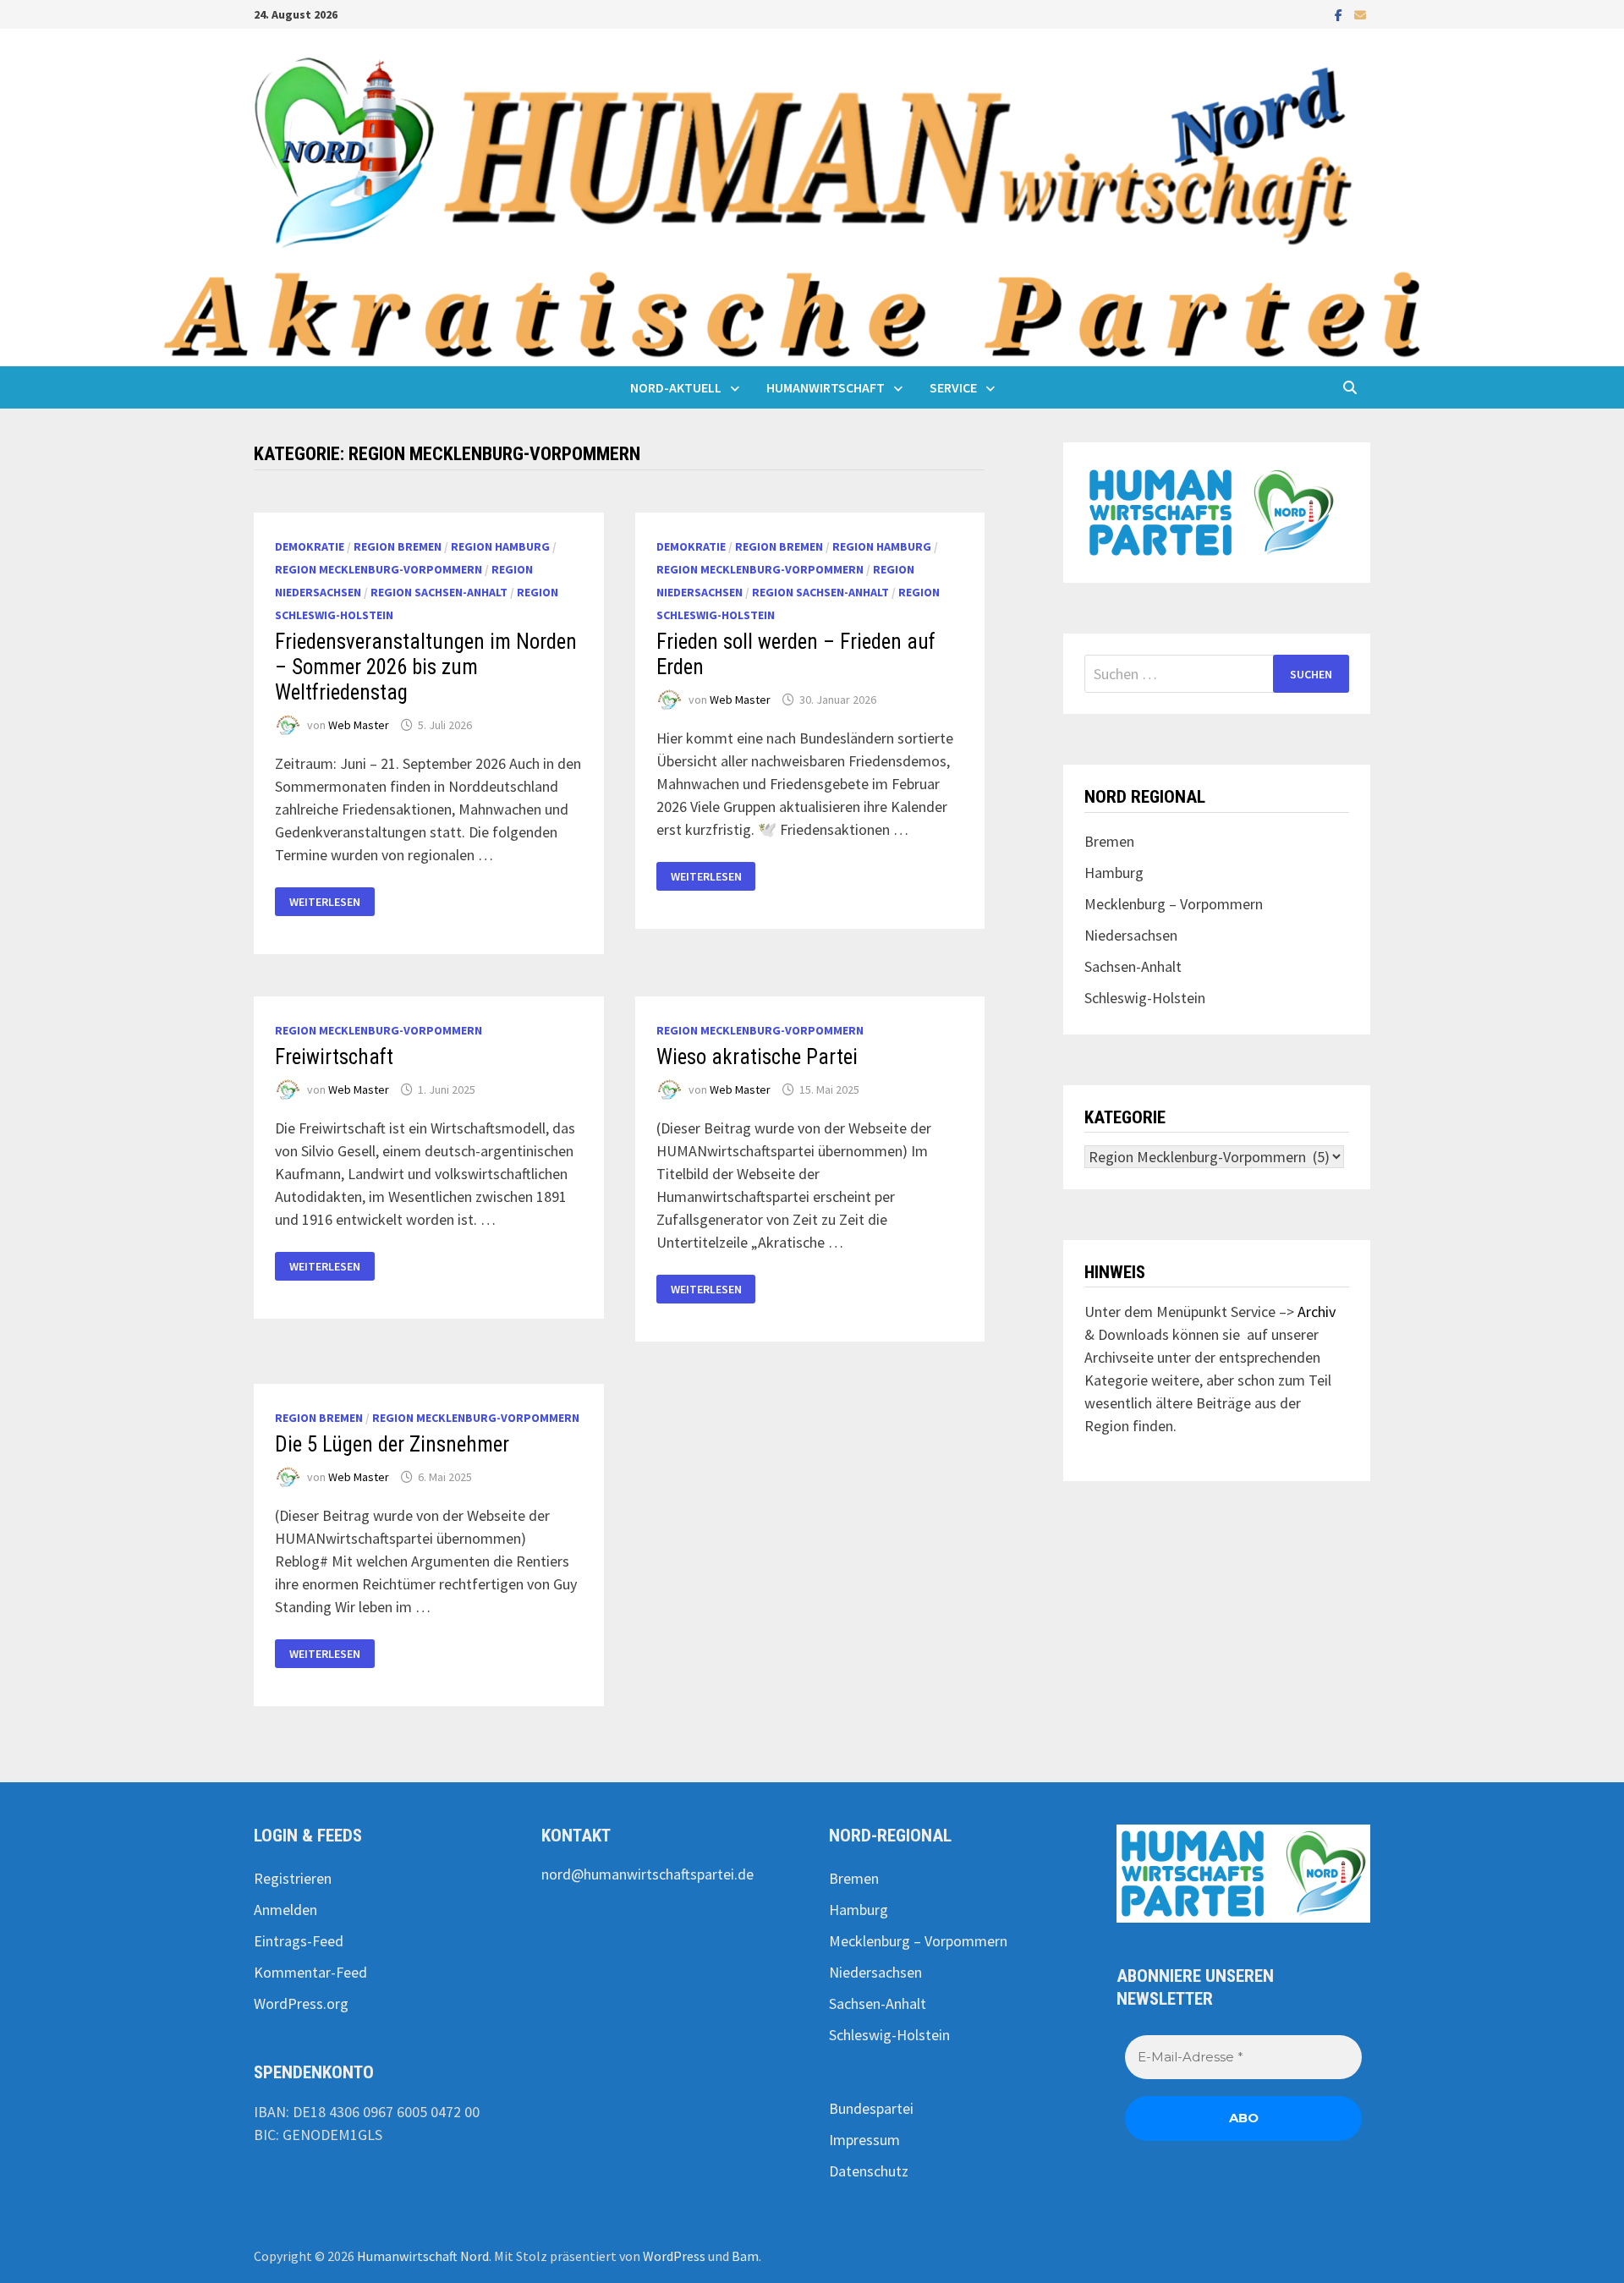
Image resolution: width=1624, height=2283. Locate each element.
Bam (745, 2256)
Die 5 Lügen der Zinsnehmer (392, 1444)
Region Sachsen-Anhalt (439, 592)
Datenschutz (869, 2171)
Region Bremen (398, 546)
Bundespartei (871, 2108)
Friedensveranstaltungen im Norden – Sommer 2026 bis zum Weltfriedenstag (426, 667)
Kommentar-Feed (310, 1972)
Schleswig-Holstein (1145, 998)
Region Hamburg (500, 546)
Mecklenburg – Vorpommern (1174, 904)
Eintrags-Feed (299, 1941)
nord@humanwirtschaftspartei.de (647, 1874)
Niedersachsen (1131, 935)
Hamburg (1114, 873)
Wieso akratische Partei (757, 1057)
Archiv (1317, 1312)
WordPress (674, 2256)
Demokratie (310, 546)
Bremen (1109, 841)
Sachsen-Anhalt (1133, 966)
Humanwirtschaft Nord (423, 2256)
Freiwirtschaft (334, 1057)
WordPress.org (301, 2003)
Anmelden (285, 1910)
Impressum (864, 2140)
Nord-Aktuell (676, 387)
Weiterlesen (332, 902)
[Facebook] (1340, 14)
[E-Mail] (1360, 14)
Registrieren (293, 1878)
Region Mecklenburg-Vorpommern (379, 569)
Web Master (359, 725)
